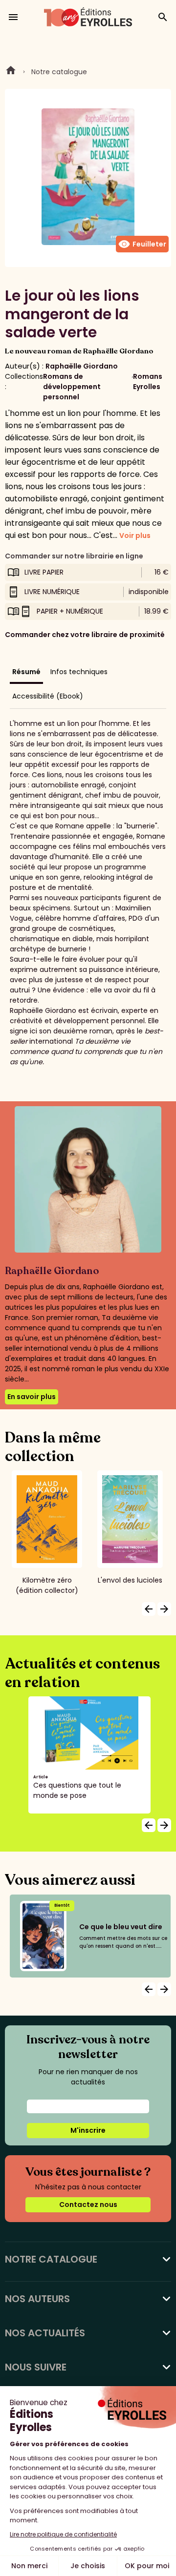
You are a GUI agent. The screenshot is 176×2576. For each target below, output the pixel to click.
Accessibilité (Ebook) (48, 696)
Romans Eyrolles (148, 381)
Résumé (26, 672)
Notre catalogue (59, 72)
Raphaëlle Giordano (82, 366)
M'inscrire (88, 2130)
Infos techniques (79, 672)
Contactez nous (88, 2205)
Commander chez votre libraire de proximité (85, 635)
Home (11, 72)
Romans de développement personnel (72, 387)
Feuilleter (142, 244)
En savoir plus (32, 1397)
